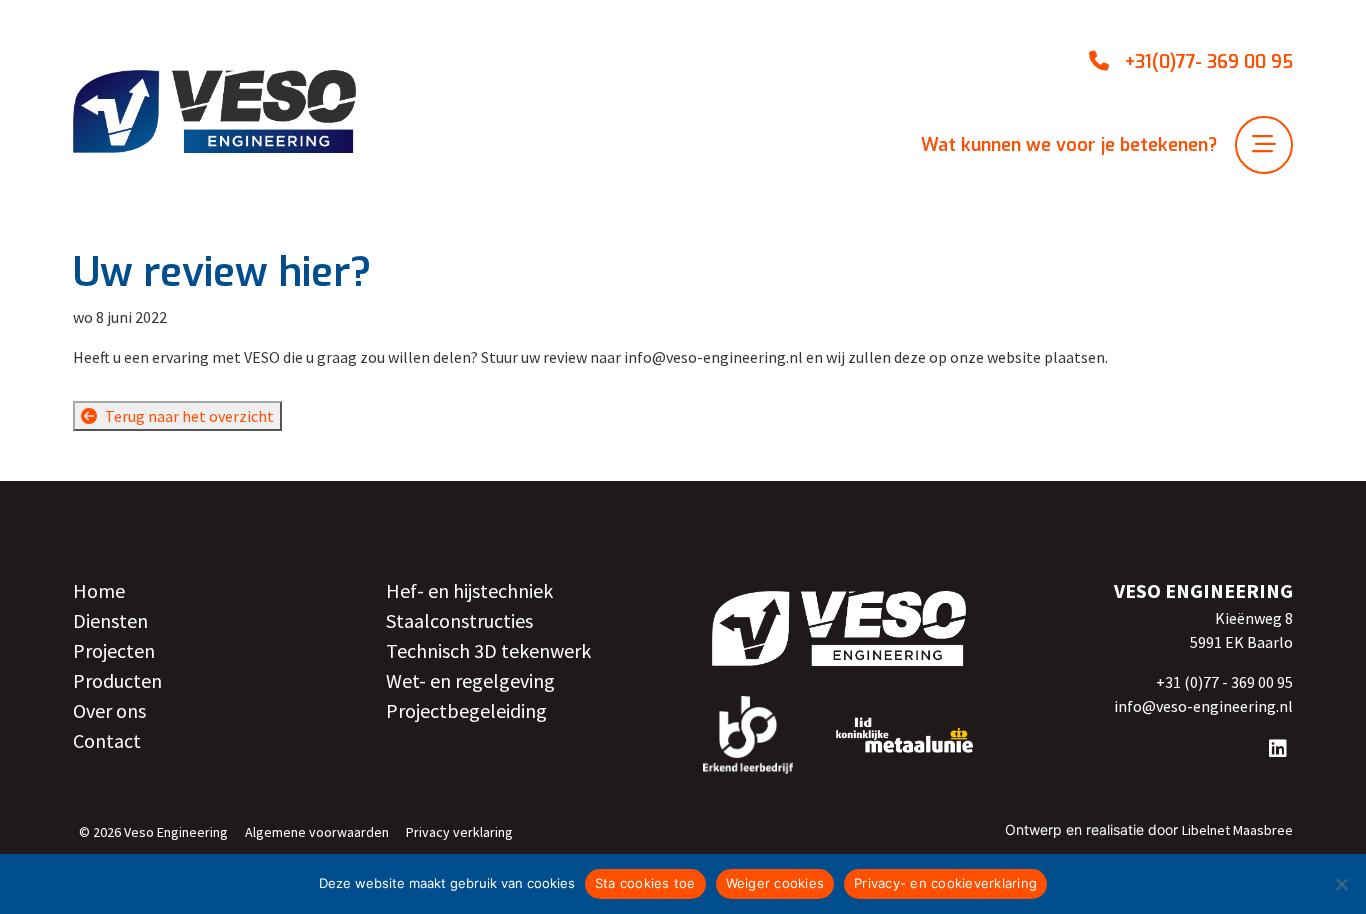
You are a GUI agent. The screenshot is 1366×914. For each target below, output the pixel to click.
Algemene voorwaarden (317, 832)
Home (99, 590)
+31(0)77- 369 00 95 (1209, 62)
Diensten (110, 620)
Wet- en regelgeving (470, 680)
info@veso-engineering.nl (1203, 706)
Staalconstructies (459, 620)
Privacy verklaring (459, 832)
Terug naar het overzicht (189, 416)
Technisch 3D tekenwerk (488, 650)
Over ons (109, 710)
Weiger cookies (775, 883)
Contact (107, 740)
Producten (117, 680)
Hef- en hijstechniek (469, 590)
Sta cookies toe (645, 883)
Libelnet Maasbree (1237, 830)
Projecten (114, 650)
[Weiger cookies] (1341, 884)
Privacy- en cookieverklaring (945, 883)
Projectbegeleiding (466, 710)
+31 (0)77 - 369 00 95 (1224, 682)
